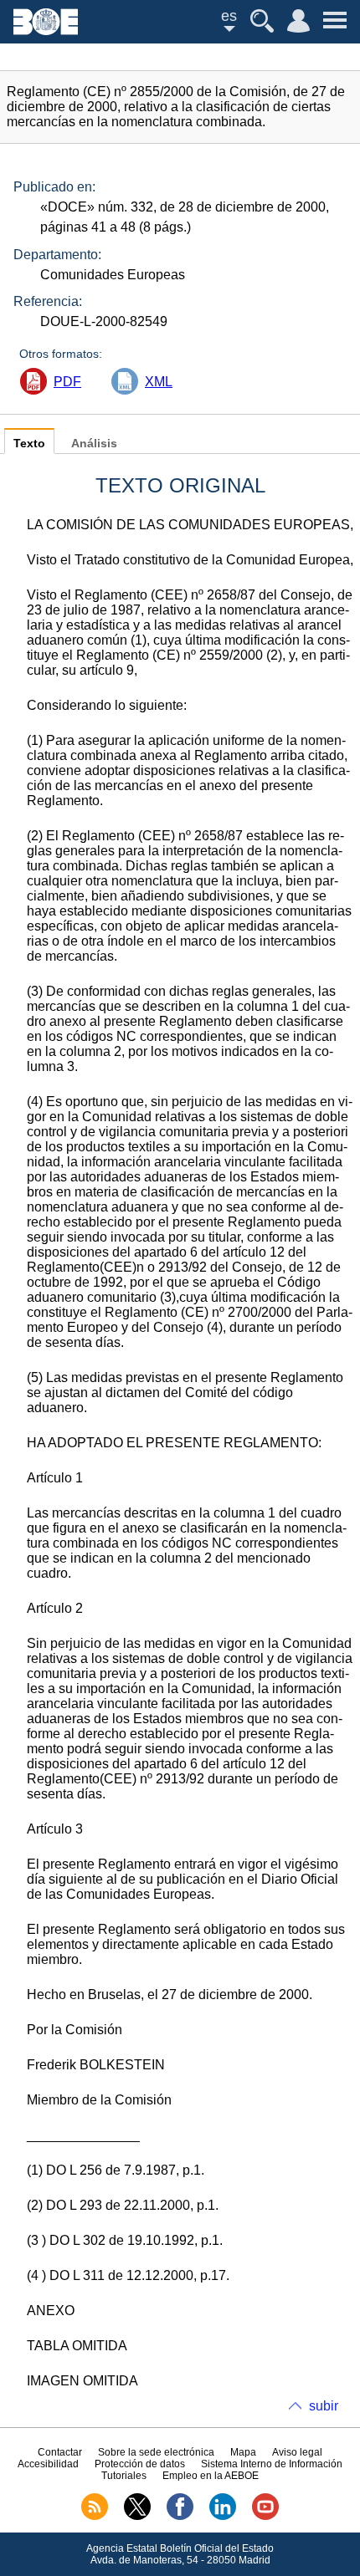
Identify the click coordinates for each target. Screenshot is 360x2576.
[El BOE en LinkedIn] (223, 2517)
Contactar (60, 2452)
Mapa (243, 2452)
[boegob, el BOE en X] (137, 2517)
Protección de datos (140, 2464)
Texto (29, 444)
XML (159, 382)
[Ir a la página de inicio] (46, 31)
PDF (67, 382)
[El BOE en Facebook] (180, 2517)
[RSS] (95, 2517)
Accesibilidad (48, 2464)
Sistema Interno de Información (272, 2464)
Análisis (94, 444)
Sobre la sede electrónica (156, 2452)
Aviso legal (297, 2452)
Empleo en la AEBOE (211, 2476)
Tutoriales (124, 2476)
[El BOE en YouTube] (265, 2517)
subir (324, 2406)
